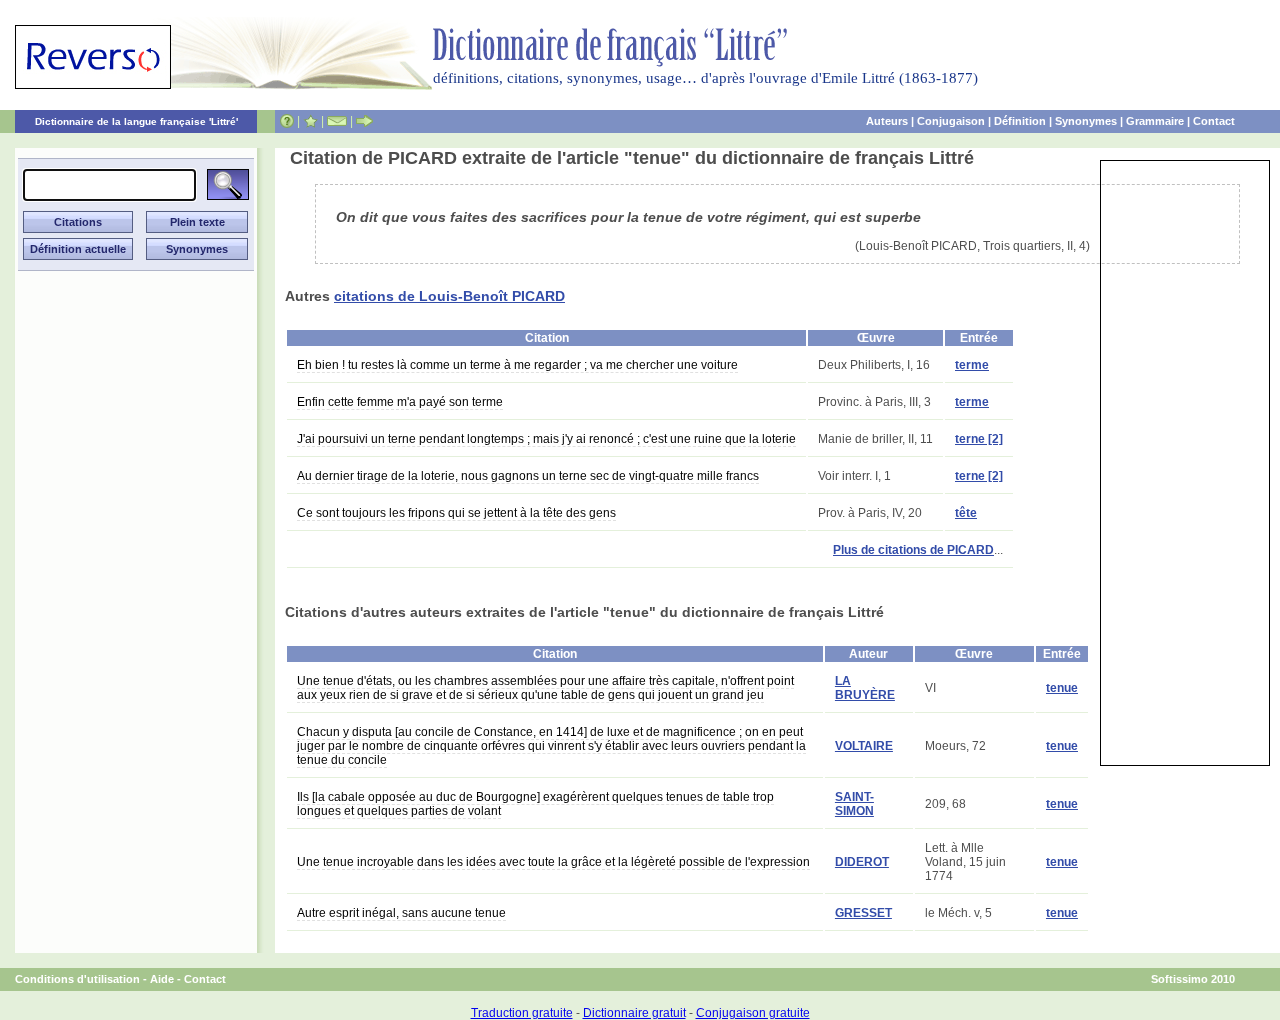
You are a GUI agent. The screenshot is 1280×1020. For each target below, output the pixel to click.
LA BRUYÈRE (865, 688)
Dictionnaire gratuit (634, 1013)
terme (972, 365)
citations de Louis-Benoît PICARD (449, 296)
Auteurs (887, 121)
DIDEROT (862, 862)
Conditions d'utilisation (77, 979)
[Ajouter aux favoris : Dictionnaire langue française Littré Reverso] (310, 121)
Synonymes (1086, 121)
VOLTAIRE (864, 746)
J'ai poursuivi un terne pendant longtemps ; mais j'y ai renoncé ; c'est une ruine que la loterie (546, 439)
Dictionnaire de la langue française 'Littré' (136, 121)
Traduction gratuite (522, 1013)
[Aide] (287, 121)
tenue (1062, 688)
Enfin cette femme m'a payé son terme (400, 402)
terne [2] (979, 439)
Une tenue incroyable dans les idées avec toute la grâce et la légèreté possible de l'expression (553, 862)
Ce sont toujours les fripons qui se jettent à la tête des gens (456, 513)
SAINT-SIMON (854, 804)
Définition (1020, 121)
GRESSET (863, 913)
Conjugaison (951, 121)
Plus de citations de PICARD (913, 550)
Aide (162, 979)
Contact (1214, 121)
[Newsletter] (337, 121)
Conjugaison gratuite (753, 1013)
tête (966, 513)
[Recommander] (364, 121)
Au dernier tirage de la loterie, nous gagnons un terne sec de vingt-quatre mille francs (528, 476)
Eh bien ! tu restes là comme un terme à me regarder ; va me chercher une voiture (517, 365)
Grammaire (1155, 121)
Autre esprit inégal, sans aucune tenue (401, 913)
